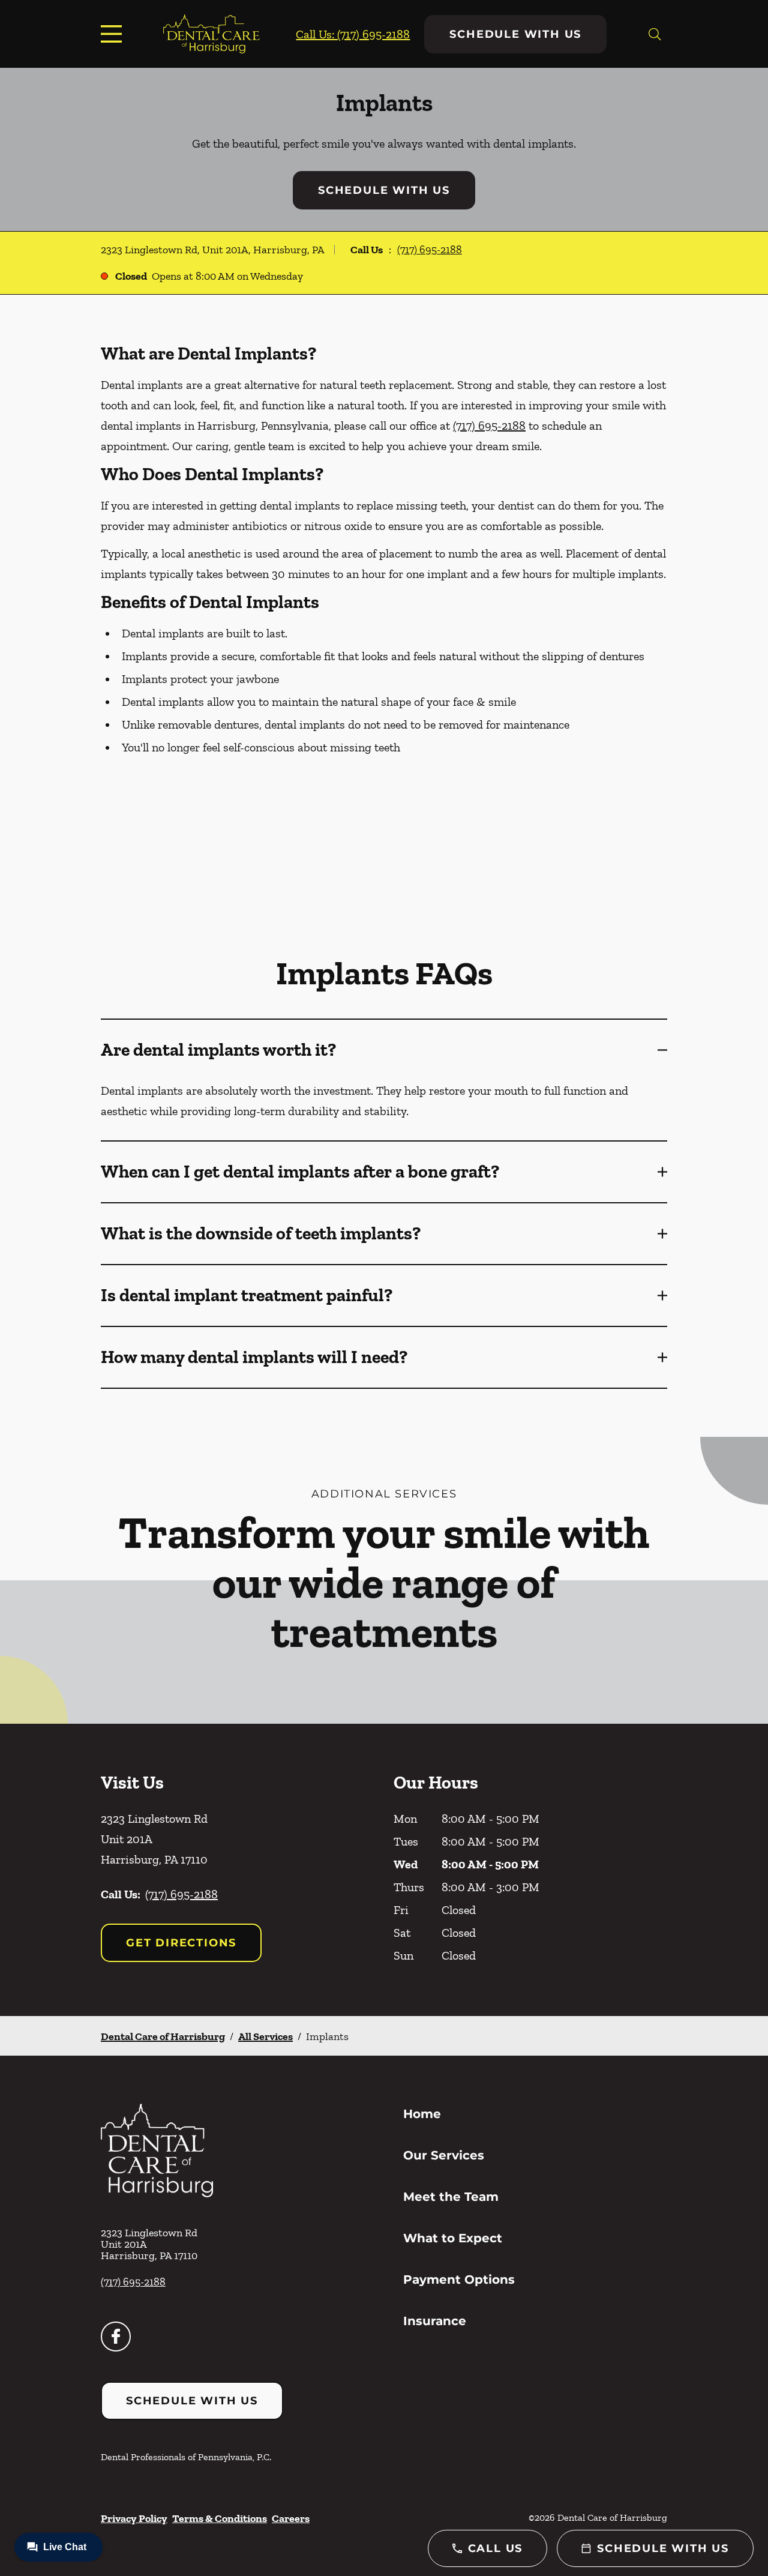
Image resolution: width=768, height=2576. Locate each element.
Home (422, 2114)
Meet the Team (451, 2197)
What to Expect (453, 2238)
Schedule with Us (515, 34)
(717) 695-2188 (430, 250)
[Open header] (114, 34)
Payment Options (459, 2280)
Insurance (435, 2321)
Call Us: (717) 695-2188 (353, 34)
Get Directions (181, 1943)
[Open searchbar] (655, 34)
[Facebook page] (116, 2337)
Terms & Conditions (220, 2518)
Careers (291, 2518)
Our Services (444, 2155)
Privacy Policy (134, 2518)
